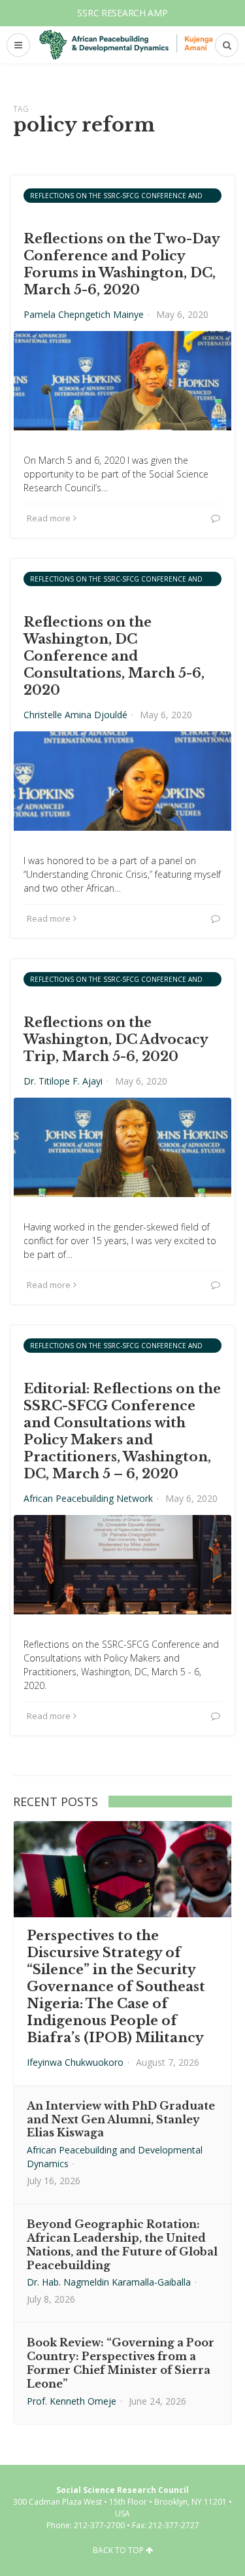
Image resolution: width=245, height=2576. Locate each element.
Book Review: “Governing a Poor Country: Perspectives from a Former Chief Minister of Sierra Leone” (121, 2363)
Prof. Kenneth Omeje (72, 2401)
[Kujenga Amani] (126, 45)
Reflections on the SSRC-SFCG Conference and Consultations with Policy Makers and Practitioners (116, 197)
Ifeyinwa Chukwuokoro (75, 2062)
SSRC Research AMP (122, 13)
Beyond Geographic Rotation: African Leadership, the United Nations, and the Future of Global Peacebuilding (122, 2244)
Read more (49, 518)
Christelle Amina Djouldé (75, 715)
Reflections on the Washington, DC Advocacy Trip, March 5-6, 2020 (116, 1039)
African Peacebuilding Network (88, 1498)
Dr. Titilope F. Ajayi (63, 1081)
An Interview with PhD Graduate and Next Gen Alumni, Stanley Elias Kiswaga (121, 2119)
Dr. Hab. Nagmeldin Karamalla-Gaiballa (109, 2282)
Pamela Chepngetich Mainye (84, 314)
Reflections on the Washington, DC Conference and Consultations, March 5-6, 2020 (114, 656)
